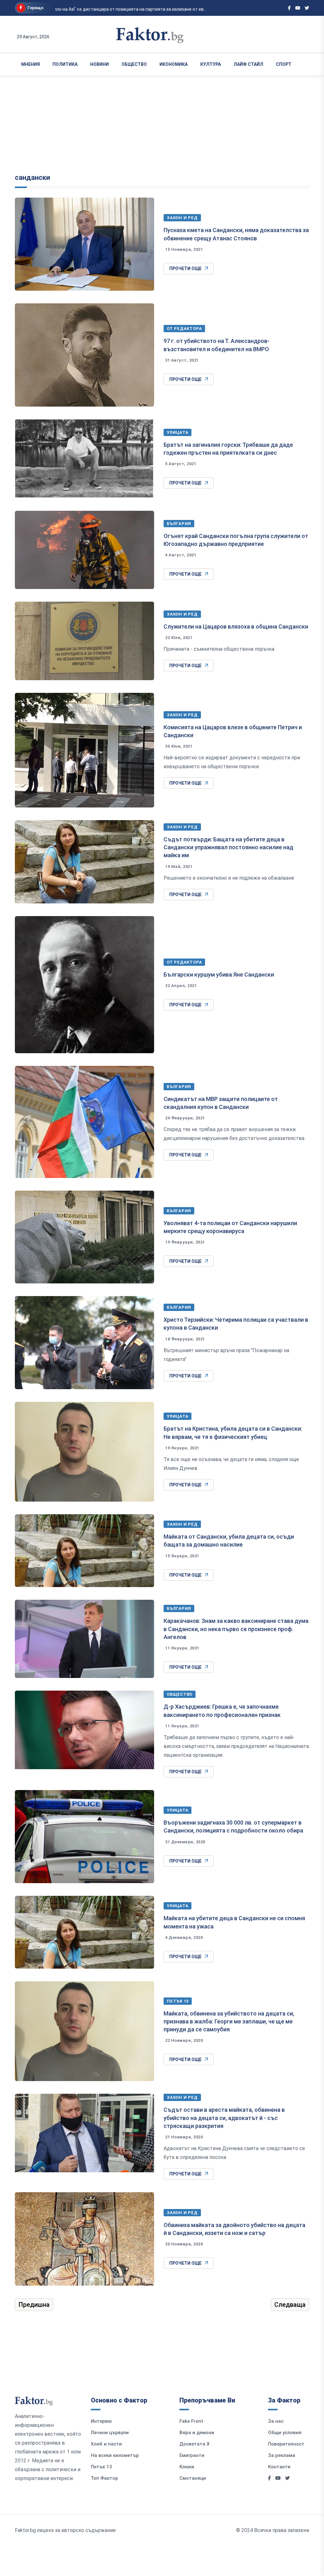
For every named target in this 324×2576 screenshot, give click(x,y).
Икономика (174, 64)
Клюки (187, 2467)
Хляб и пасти (106, 2444)
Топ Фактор (104, 2478)
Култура (211, 64)
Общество (134, 64)
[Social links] (289, 8)
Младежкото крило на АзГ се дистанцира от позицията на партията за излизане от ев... (106, 9)
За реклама (282, 2455)
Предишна (34, 2305)
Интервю (101, 2421)
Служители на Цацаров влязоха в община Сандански (236, 627)
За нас (276, 2421)
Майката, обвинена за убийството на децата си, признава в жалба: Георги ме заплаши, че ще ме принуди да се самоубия (229, 2021)
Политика (65, 64)
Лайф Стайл (248, 64)
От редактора (184, 329)
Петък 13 (178, 2001)
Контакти (279, 2467)
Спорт (284, 64)
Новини (100, 64)
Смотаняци (193, 2478)
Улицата (178, 432)
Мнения (31, 64)
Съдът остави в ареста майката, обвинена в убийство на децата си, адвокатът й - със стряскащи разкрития (224, 2118)
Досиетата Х (195, 2444)
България (179, 524)
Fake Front (191, 2421)
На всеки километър (115, 2455)
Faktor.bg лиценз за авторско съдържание (65, 2530)
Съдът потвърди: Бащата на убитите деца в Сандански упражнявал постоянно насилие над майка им (228, 847)
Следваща (290, 2305)
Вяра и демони (197, 2433)
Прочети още (185, 269)
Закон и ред (182, 218)
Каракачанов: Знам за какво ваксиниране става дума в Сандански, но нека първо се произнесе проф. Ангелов (236, 1629)
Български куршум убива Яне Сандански (219, 975)
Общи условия (285, 2433)
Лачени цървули (110, 2433)
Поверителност (286, 2444)
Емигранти (192, 2455)
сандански (32, 177)
